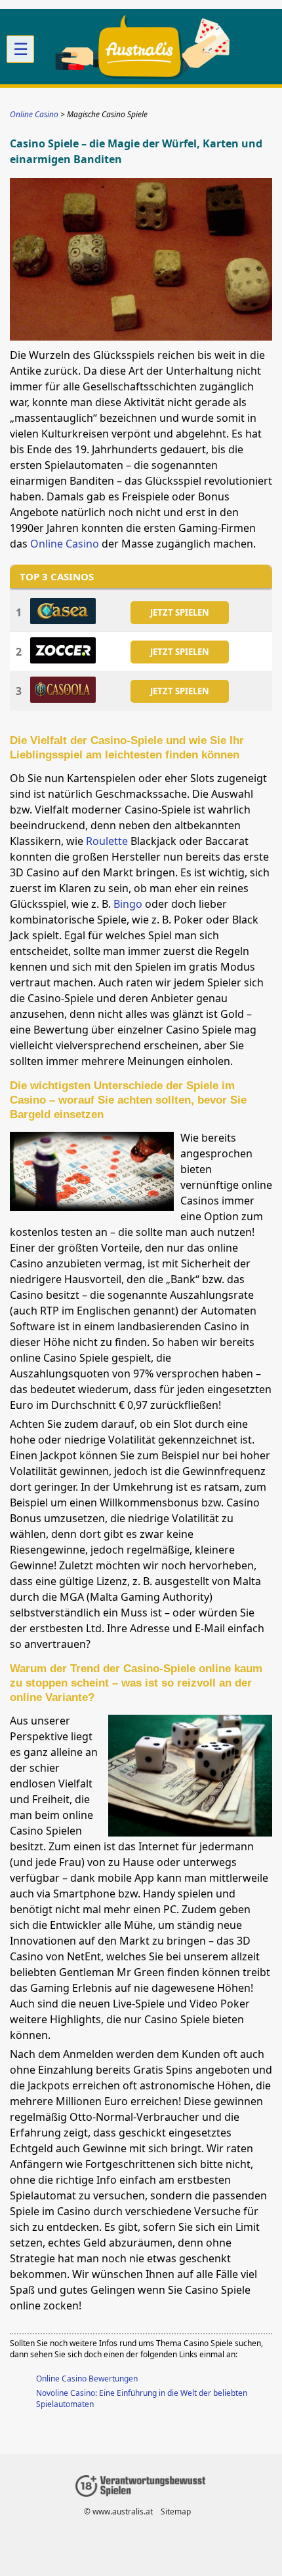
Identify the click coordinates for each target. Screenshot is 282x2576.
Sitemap (176, 2511)
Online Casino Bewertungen (87, 2379)
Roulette (107, 841)
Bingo (128, 904)
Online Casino (65, 544)
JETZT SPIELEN (180, 612)
